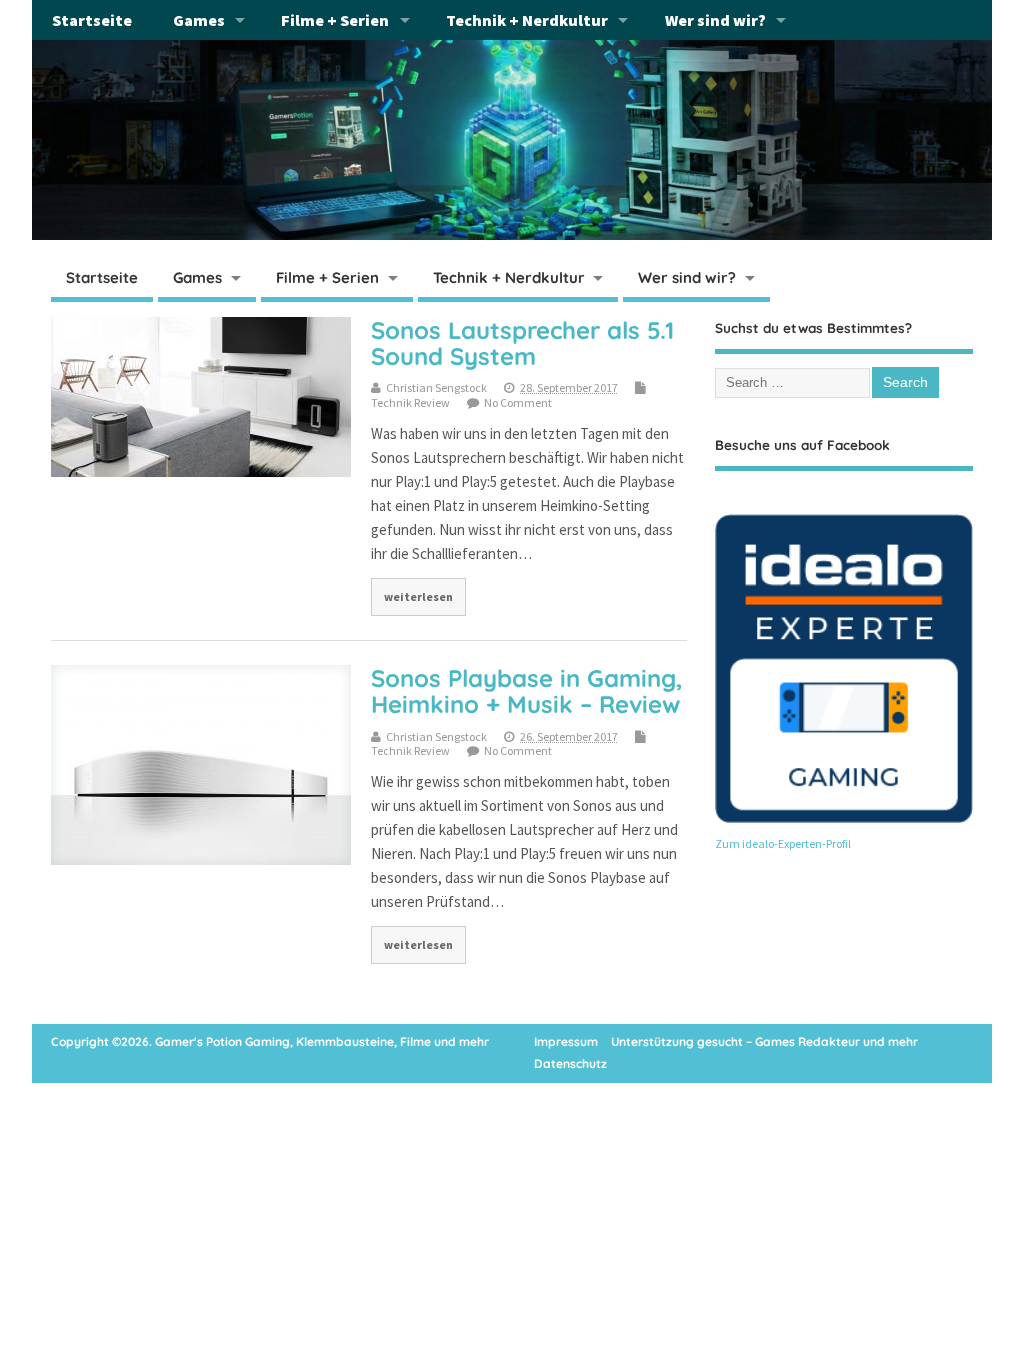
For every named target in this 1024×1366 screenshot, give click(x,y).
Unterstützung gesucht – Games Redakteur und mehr (764, 1041)
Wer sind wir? (715, 20)
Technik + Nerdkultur (527, 20)
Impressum (566, 1041)
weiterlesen (418, 596)
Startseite (92, 20)
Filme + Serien (335, 20)
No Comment (518, 402)
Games (199, 20)
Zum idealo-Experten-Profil (783, 843)
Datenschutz (570, 1063)
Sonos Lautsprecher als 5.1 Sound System (522, 343)
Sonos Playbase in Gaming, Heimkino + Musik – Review (527, 691)
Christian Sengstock (436, 387)
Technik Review (410, 402)
